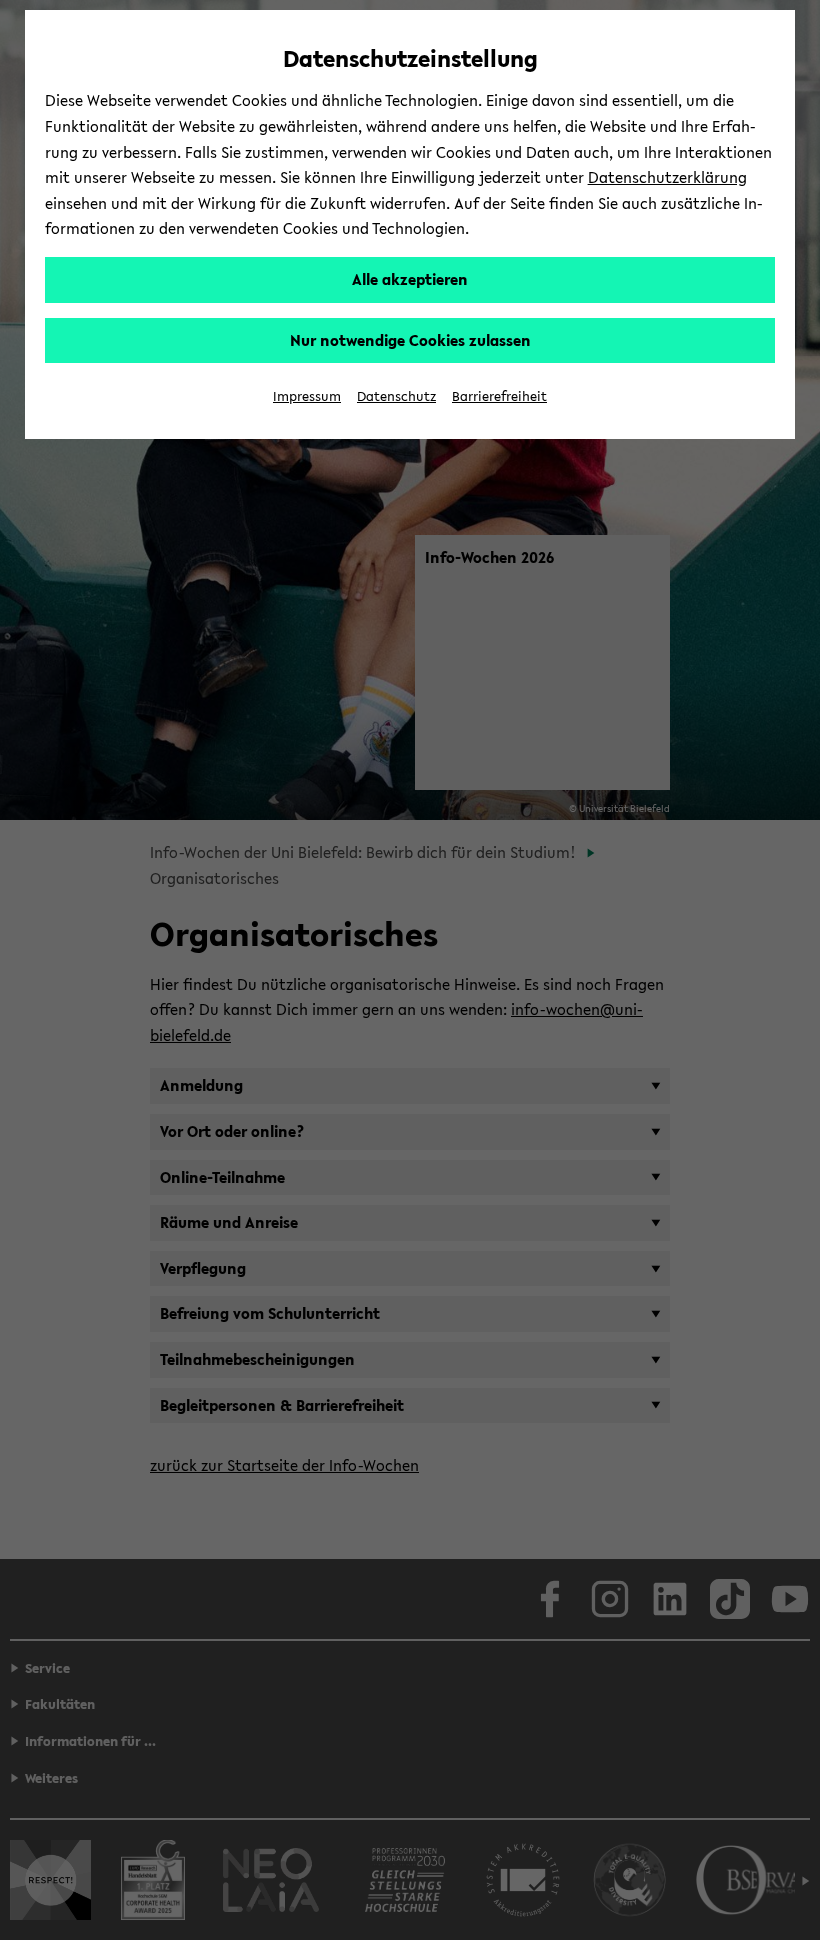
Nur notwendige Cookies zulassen (410, 340)
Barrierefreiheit (499, 396)
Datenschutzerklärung (667, 177)
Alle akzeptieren (410, 279)
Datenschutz (396, 396)
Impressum (307, 396)
